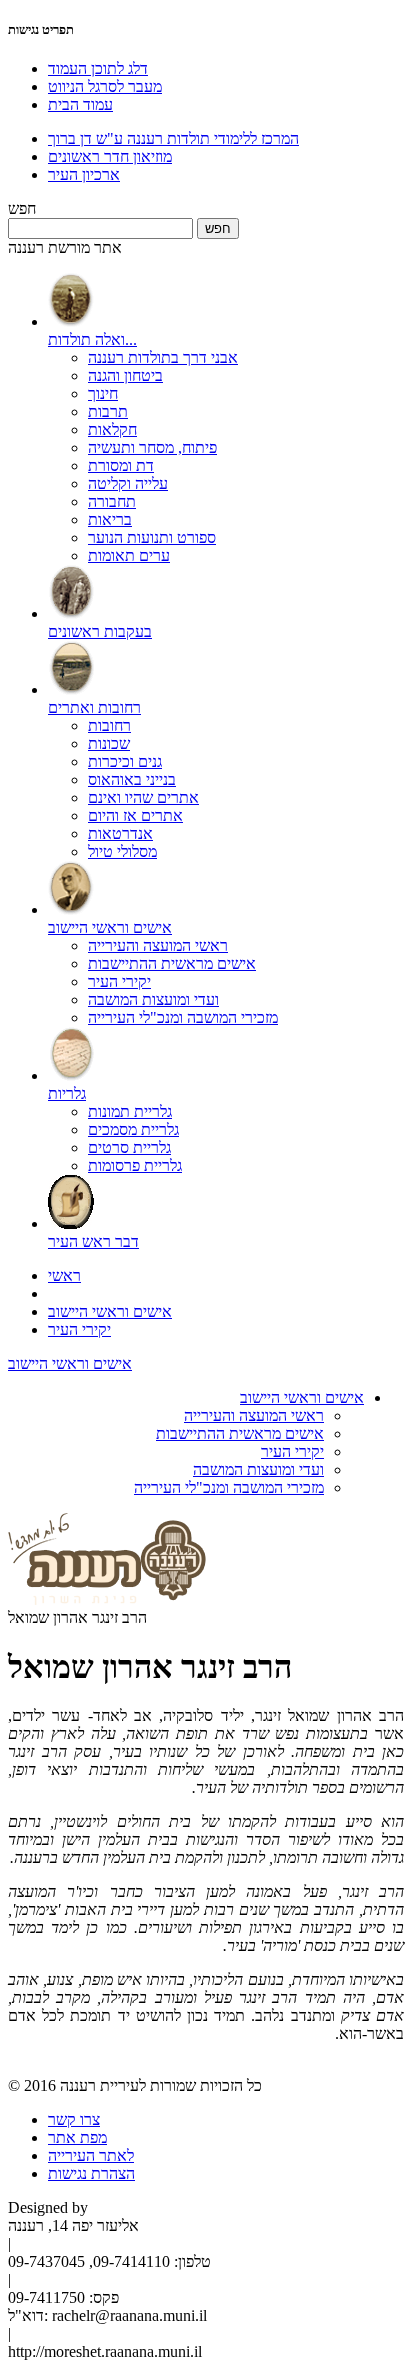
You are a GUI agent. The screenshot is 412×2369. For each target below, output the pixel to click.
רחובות (109, 725)
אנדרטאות (120, 833)
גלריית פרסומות (135, 1165)
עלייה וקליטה (128, 483)
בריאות (110, 519)
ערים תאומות (129, 555)
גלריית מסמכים (133, 1129)
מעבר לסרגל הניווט (105, 86)
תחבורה (112, 501)
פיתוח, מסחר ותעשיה (152, 447)
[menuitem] (226, 419)
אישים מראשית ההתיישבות (172, 963)
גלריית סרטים (129, 1147)
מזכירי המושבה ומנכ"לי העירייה (183, 1017)
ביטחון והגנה (125, 375)
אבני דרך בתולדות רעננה (163, 357)
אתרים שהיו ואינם (143, 797)
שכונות (109, 743)
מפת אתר (77, 2137)
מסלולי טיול (122, 851)
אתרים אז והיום (135, 815)
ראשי (64, 1275)
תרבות (108, 411)
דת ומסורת (121, 465)
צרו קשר (74, 2119)
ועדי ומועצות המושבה (153, 999)
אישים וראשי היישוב (110, 1311)
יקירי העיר (119, 981)
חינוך (103, 393)
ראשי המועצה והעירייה (158, 945)
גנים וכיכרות (125, 761)
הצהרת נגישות (91, 2173)
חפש (22, 208)
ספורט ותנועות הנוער (152, 537)
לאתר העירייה (91, 2155)
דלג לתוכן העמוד (98, 68)
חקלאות (112, 429)
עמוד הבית (80, 104)
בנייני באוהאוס (132, 779)
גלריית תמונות (130, 1111)
